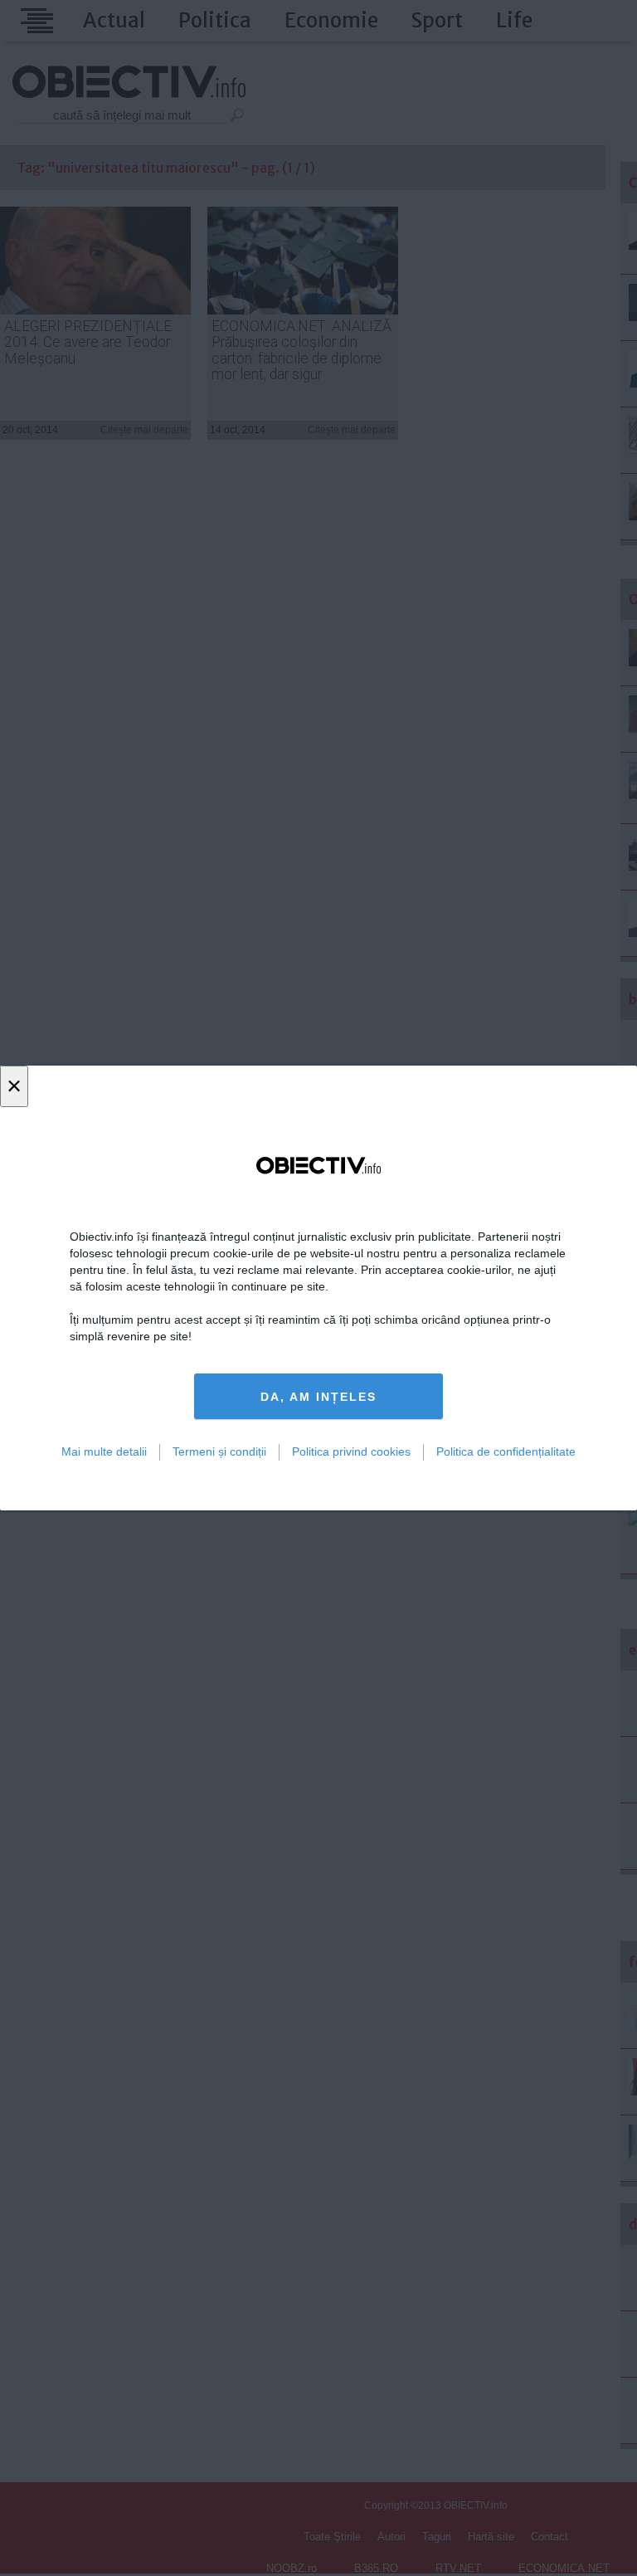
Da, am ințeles (318, 1397)
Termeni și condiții (219, 1451)
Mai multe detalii (104, 1451)
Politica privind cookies (351, 1451)
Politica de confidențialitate (506, 1451)
